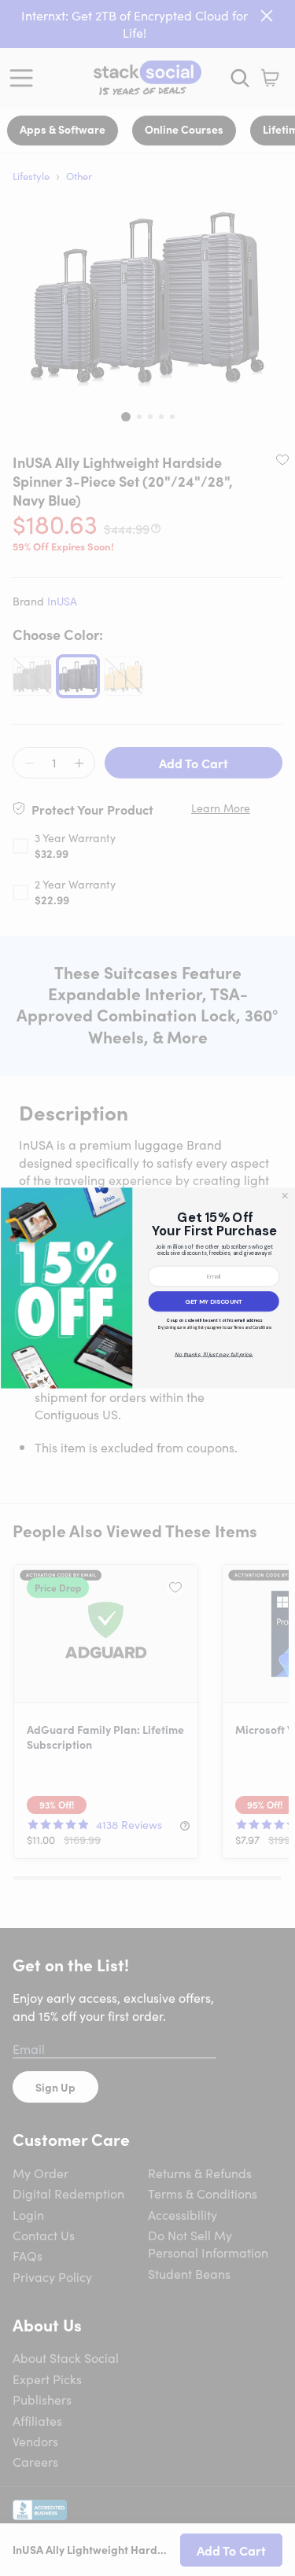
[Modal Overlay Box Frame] (147, 1288)
